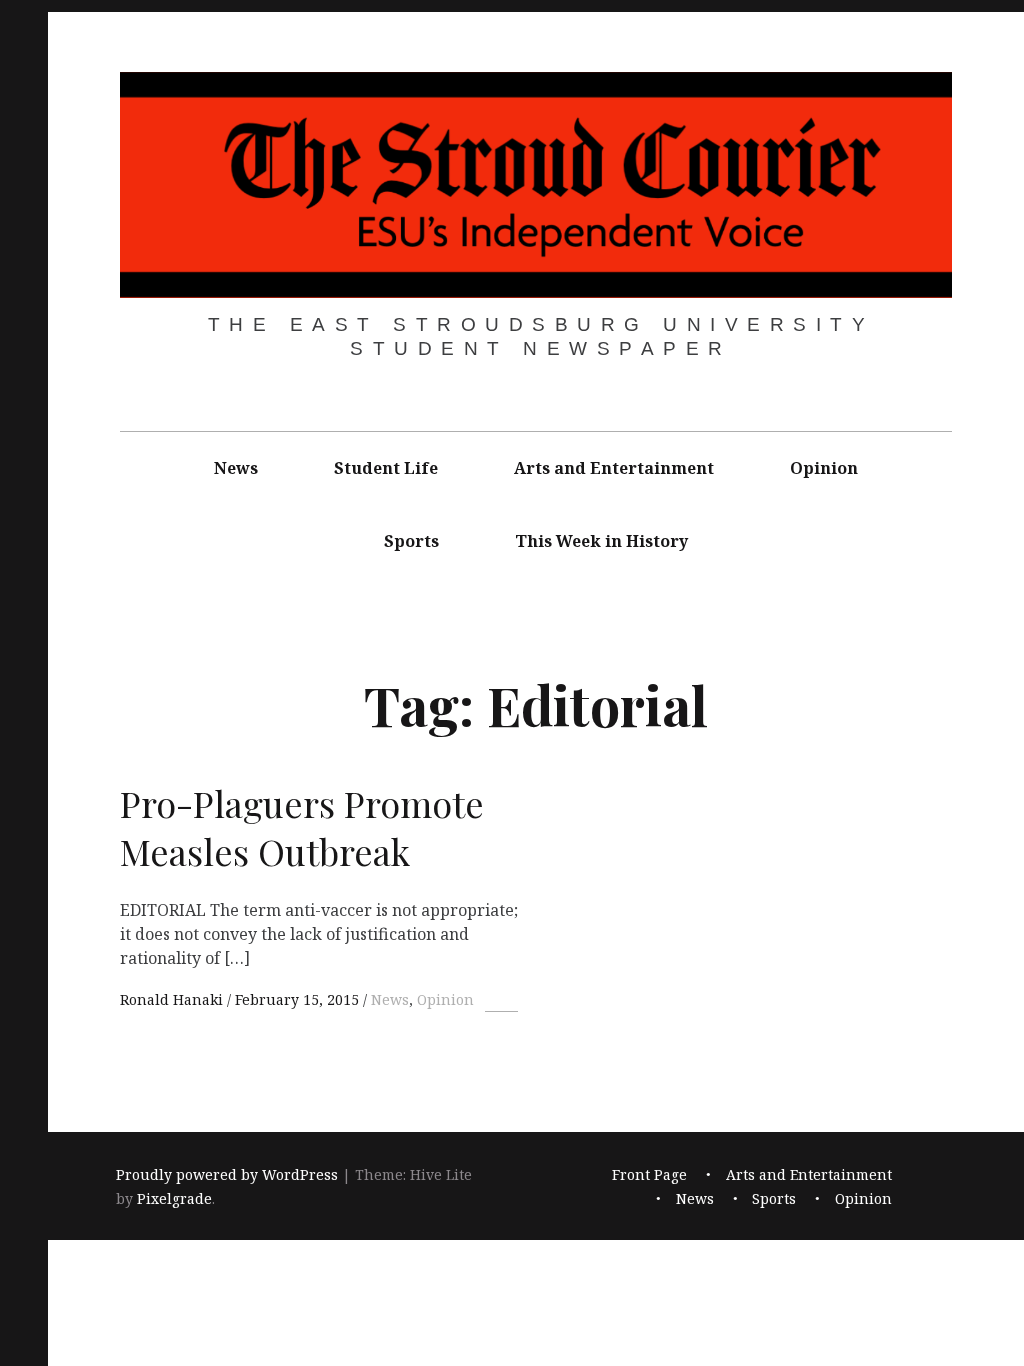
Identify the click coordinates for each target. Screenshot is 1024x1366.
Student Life (386, 468)
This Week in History (601, 541)
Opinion (824, 468)
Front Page (649, 1175)
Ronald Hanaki (173, 999)
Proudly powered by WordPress (227, 1175)
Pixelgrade (174, 1199)
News (236, 468)
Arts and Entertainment (614, 468)
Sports (411, 541)
